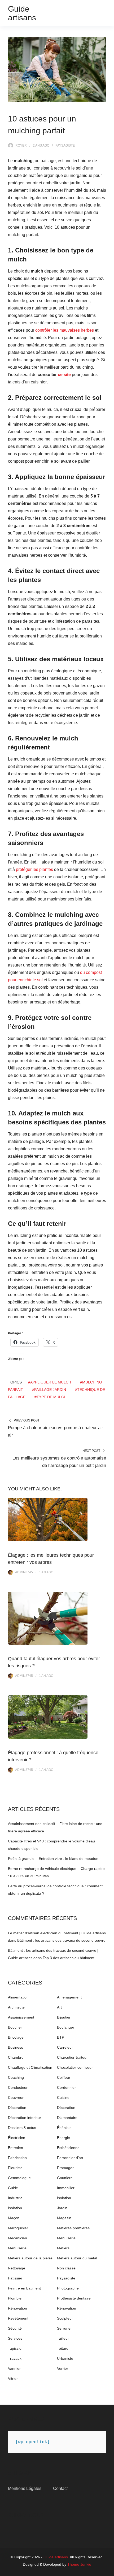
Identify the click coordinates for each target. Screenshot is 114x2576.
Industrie (15, 2198)
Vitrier (13, 2378)
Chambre (16, 2057)
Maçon (14, 2218)
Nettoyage (17, 2268)
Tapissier (15, 2348)
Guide (13, 2188)
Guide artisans (22, 13)
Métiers (63, 2248)
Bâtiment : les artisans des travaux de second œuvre (61, 1940)
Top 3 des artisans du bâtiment (69, 1958)
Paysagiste (65, 146)
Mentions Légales (25, 2488)
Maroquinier (18, 2228)
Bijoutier (64, 2017)
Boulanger (66, 2027)
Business (16, 2047)
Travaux (15, 2358)
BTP (61, 2037)
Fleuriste (15, 2168)
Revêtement (18, 2318)
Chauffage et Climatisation (30, 2067)
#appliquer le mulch (50, 1382)
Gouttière (65, 2178)
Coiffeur (64, 2077)
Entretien (16, 2148)
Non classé (66, 2268)
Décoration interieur (25, 2118)
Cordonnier (66, 2087)
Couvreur (16, 2098)
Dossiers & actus (22, 2128)
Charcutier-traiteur (72, 2057)
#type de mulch (51, 1397)
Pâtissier (15, 2278)
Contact (60, 2488)
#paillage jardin (49, 1390)
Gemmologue (19, 2178)
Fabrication (17, 2158)
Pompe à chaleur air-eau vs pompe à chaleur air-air (56, 1431)
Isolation (64, 2198)
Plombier (15, 2298)
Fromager (65, 2168)
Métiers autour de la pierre (30, 2258)
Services (15, 2338)
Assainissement (21, 2017)
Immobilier (66, 2188)
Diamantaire (67, 2118)
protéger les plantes (34, 869)
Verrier (63, 2368)
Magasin (64, 2218)
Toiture (63, 2348)
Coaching (16, 2077)
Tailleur (63, 2338)
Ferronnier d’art (70, 2158)
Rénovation (17, 2308)
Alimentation (18, 1997)
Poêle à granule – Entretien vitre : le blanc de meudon (53, 1859)
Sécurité (15, 2328)
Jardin (62, 2208)
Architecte (16, 2007)
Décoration (17, 2108)
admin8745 (24, 1572)
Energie (63, 2138)
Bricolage (16, 2037)
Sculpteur (65, 2318)
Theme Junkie (79, 2564)
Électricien (17, 2138)
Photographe (68, 2288)
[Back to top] (109, 2571)
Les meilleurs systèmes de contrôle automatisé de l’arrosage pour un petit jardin (59, 1462)
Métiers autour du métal (77, 2258)
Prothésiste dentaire (74, 2298)
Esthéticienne (68, 2148)
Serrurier (64, 2328)
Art (59, 2007)
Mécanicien (17, 2238)
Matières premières (73, 2228)
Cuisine (63, 2098)
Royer (21, 146)
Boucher (15, 2027)
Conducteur (18, 2087)
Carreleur (65, 2047)
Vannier (14, 2368)
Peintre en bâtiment (24, 2288)
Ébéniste (64, 2128)
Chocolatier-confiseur (75, 2067)
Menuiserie (66, 2238)
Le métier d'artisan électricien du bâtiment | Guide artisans (57, 1933)
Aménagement (69, 1997)
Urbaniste (65, 2358)
